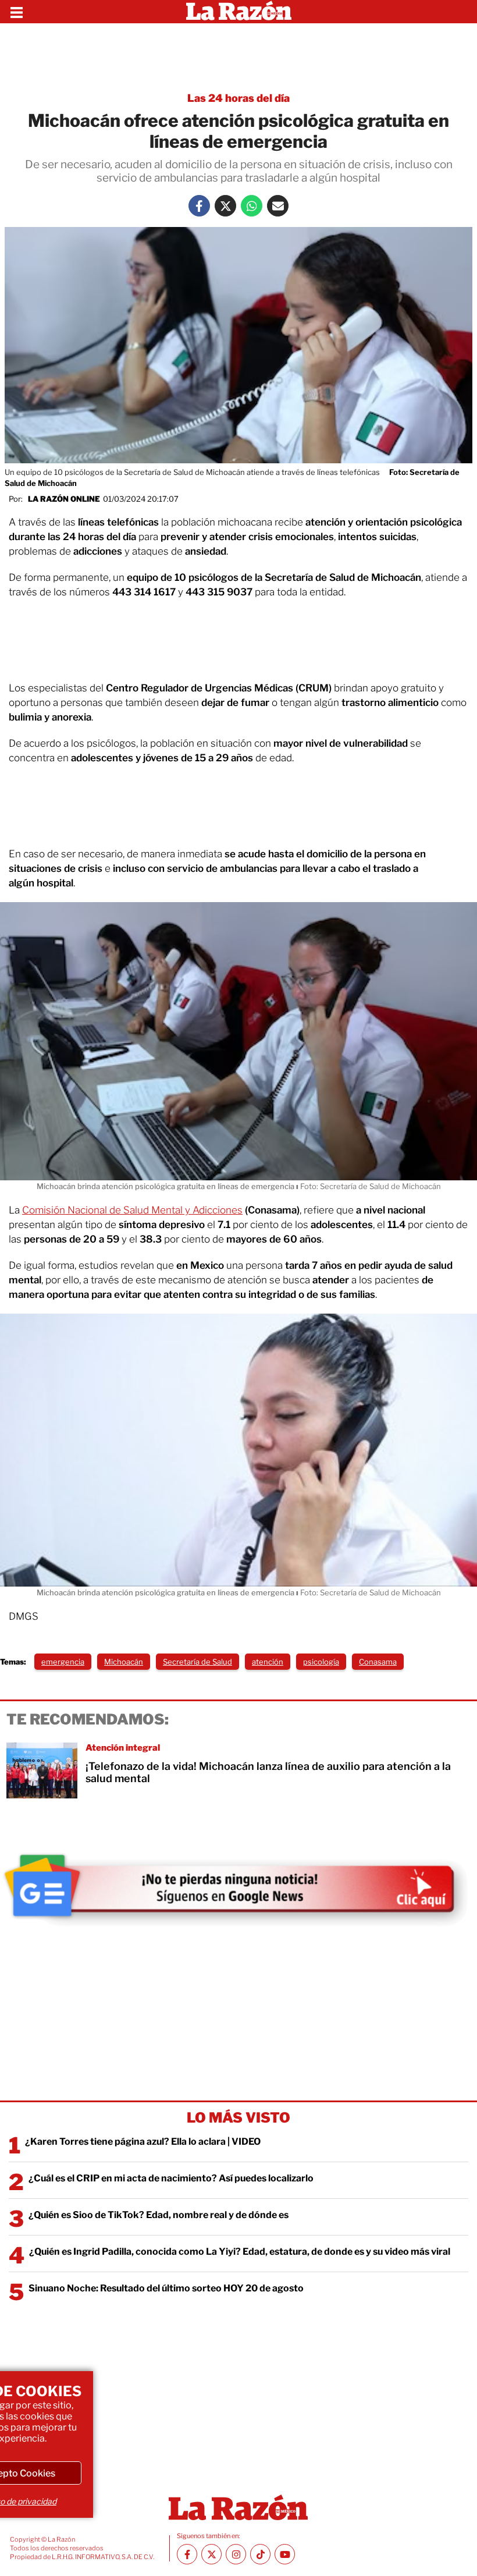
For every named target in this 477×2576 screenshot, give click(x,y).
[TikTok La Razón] (260, 2554)
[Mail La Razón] (278, 206)
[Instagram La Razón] (236, 2554)
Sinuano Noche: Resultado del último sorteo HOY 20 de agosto (166, 2288)
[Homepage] (239, 12)
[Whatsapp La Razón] (252, 206)
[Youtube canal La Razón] (285, 2554)
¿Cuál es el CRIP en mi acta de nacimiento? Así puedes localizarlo (171, 2178)
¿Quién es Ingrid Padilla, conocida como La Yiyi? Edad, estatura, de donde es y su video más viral (240, 2252)
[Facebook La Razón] (199, 206)
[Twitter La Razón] (225, 206)
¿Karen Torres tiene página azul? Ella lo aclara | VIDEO (143, 2142)
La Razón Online (64, 499)
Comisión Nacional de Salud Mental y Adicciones (132, 1210)
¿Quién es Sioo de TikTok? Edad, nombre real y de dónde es (159, 2215)
